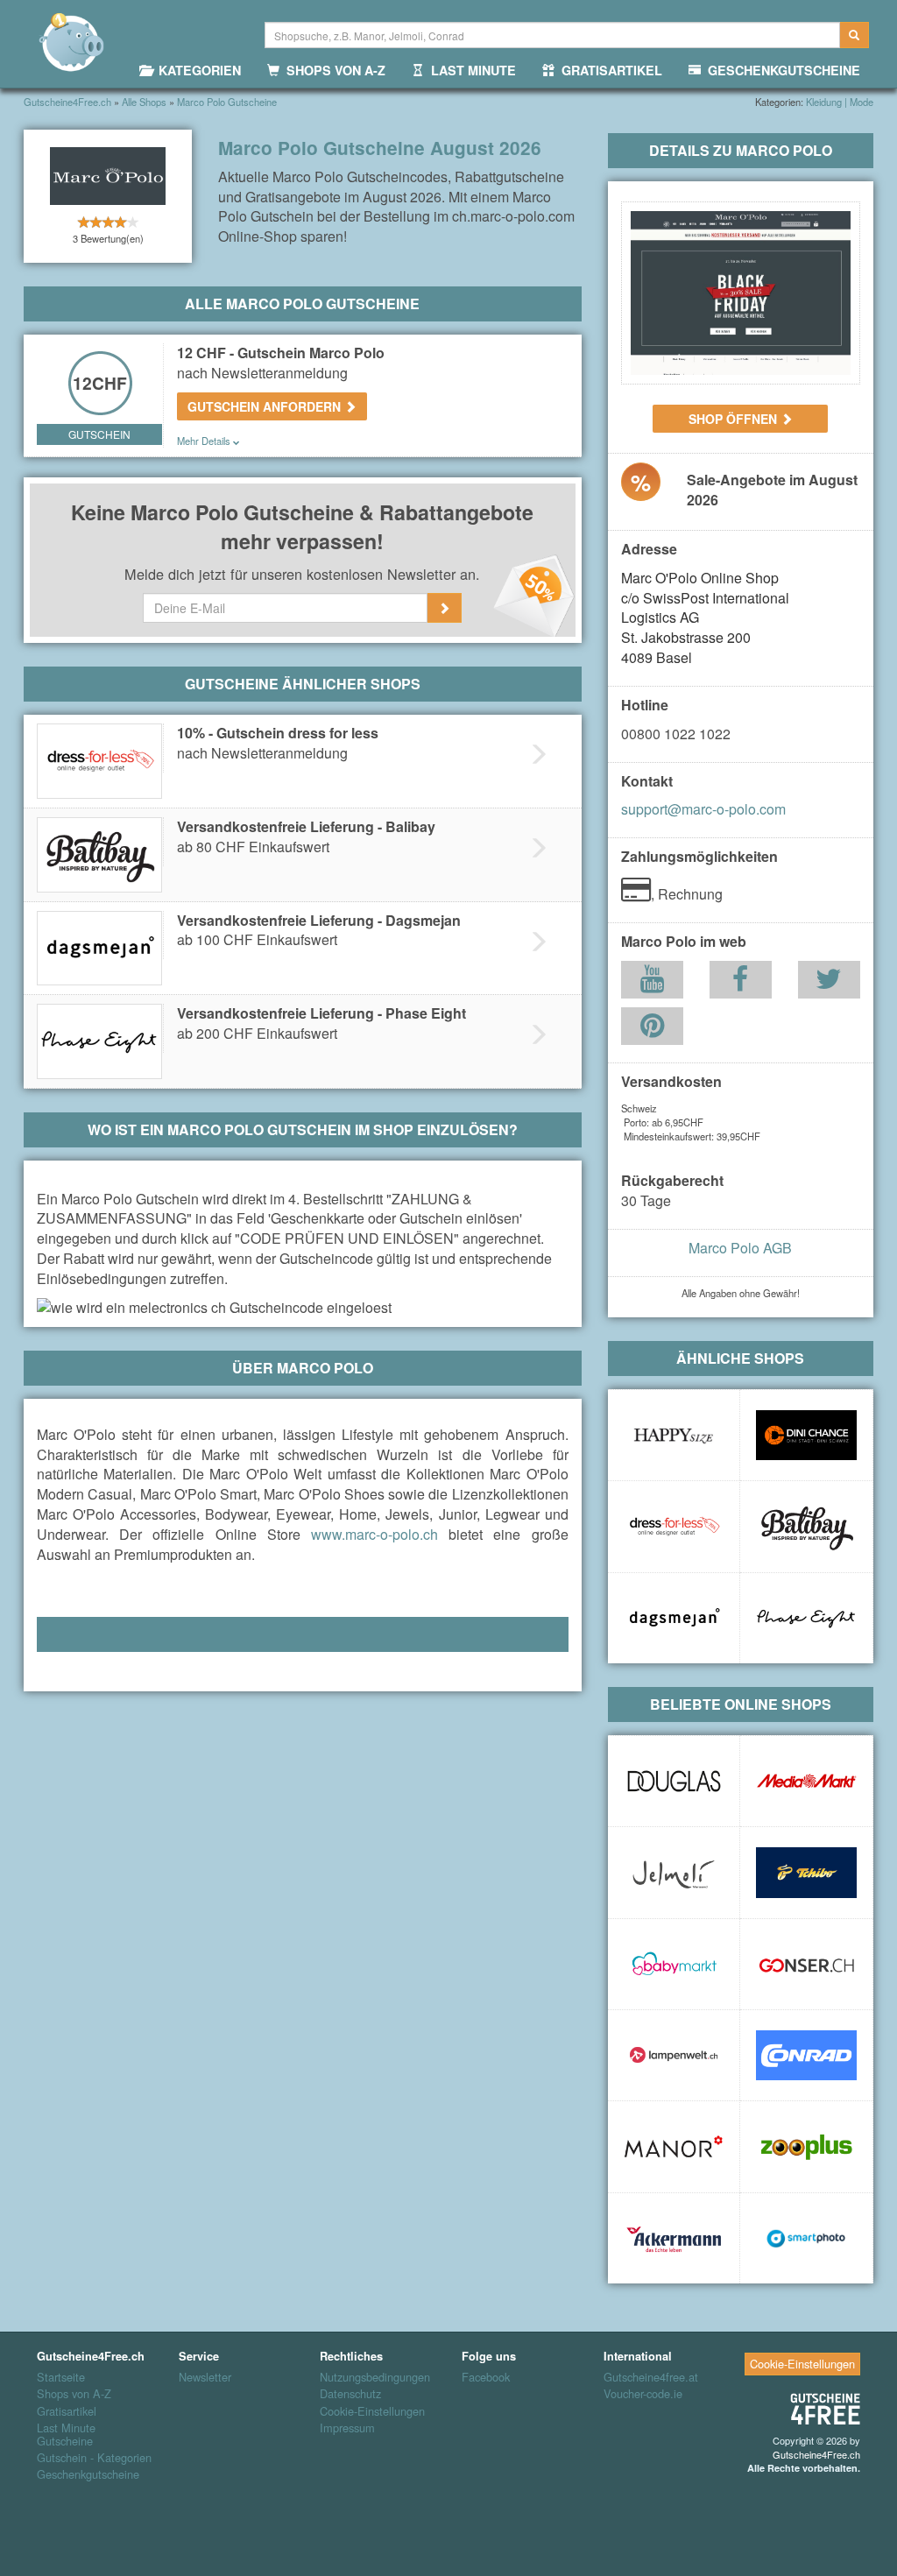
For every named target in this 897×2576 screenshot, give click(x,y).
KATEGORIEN (196, 70)
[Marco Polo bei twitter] (829, 983)
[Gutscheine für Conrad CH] (806, 2055)
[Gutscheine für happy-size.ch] (674, 1435)
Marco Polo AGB (740, 1248)
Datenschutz (350, 2394)
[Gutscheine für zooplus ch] (806, 2146)
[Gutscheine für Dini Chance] (806, 1435)
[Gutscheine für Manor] (674, 2146)
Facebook (486, 2377)
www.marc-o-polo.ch (374, 1534)
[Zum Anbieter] (741, 293)
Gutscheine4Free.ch (816, 2454)
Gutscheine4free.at (651, 2377)
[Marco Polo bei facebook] (740, 983)
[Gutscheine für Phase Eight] (806, 1618)
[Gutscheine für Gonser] (806, 1964)
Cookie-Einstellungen (372, 2411)
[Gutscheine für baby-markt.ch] (674, 1964)
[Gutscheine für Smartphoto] (806, 2238)
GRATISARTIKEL (608, 70)
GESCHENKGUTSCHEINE (780, 70)
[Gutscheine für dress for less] (674, 1526)
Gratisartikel (67, 2411)
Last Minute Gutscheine (66, 2435)
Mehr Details (205, 441)
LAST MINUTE (470, 70)
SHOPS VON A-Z (332, 70)
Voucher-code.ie (643, 2394)
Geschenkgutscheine (88, 2474)
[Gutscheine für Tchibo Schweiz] (806, 1872)
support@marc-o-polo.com (703, 809)
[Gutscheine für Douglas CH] (674, 1781)
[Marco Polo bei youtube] (652, 983)
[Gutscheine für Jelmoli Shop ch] (674, 1872)
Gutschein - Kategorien (94, 2458)
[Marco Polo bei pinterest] (652, 1030)
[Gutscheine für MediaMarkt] (806, 1781)
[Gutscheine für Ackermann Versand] (674, 2238)
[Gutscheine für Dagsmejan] (674, 1618)
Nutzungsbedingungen (375, 2377)
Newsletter (205, 2377)
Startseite (61, 2377)
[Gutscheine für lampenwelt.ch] (674, 2055)
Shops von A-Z (74, 2394)
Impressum (347, 2428)
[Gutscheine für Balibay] (806, 1526)
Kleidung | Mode (840, 102)
